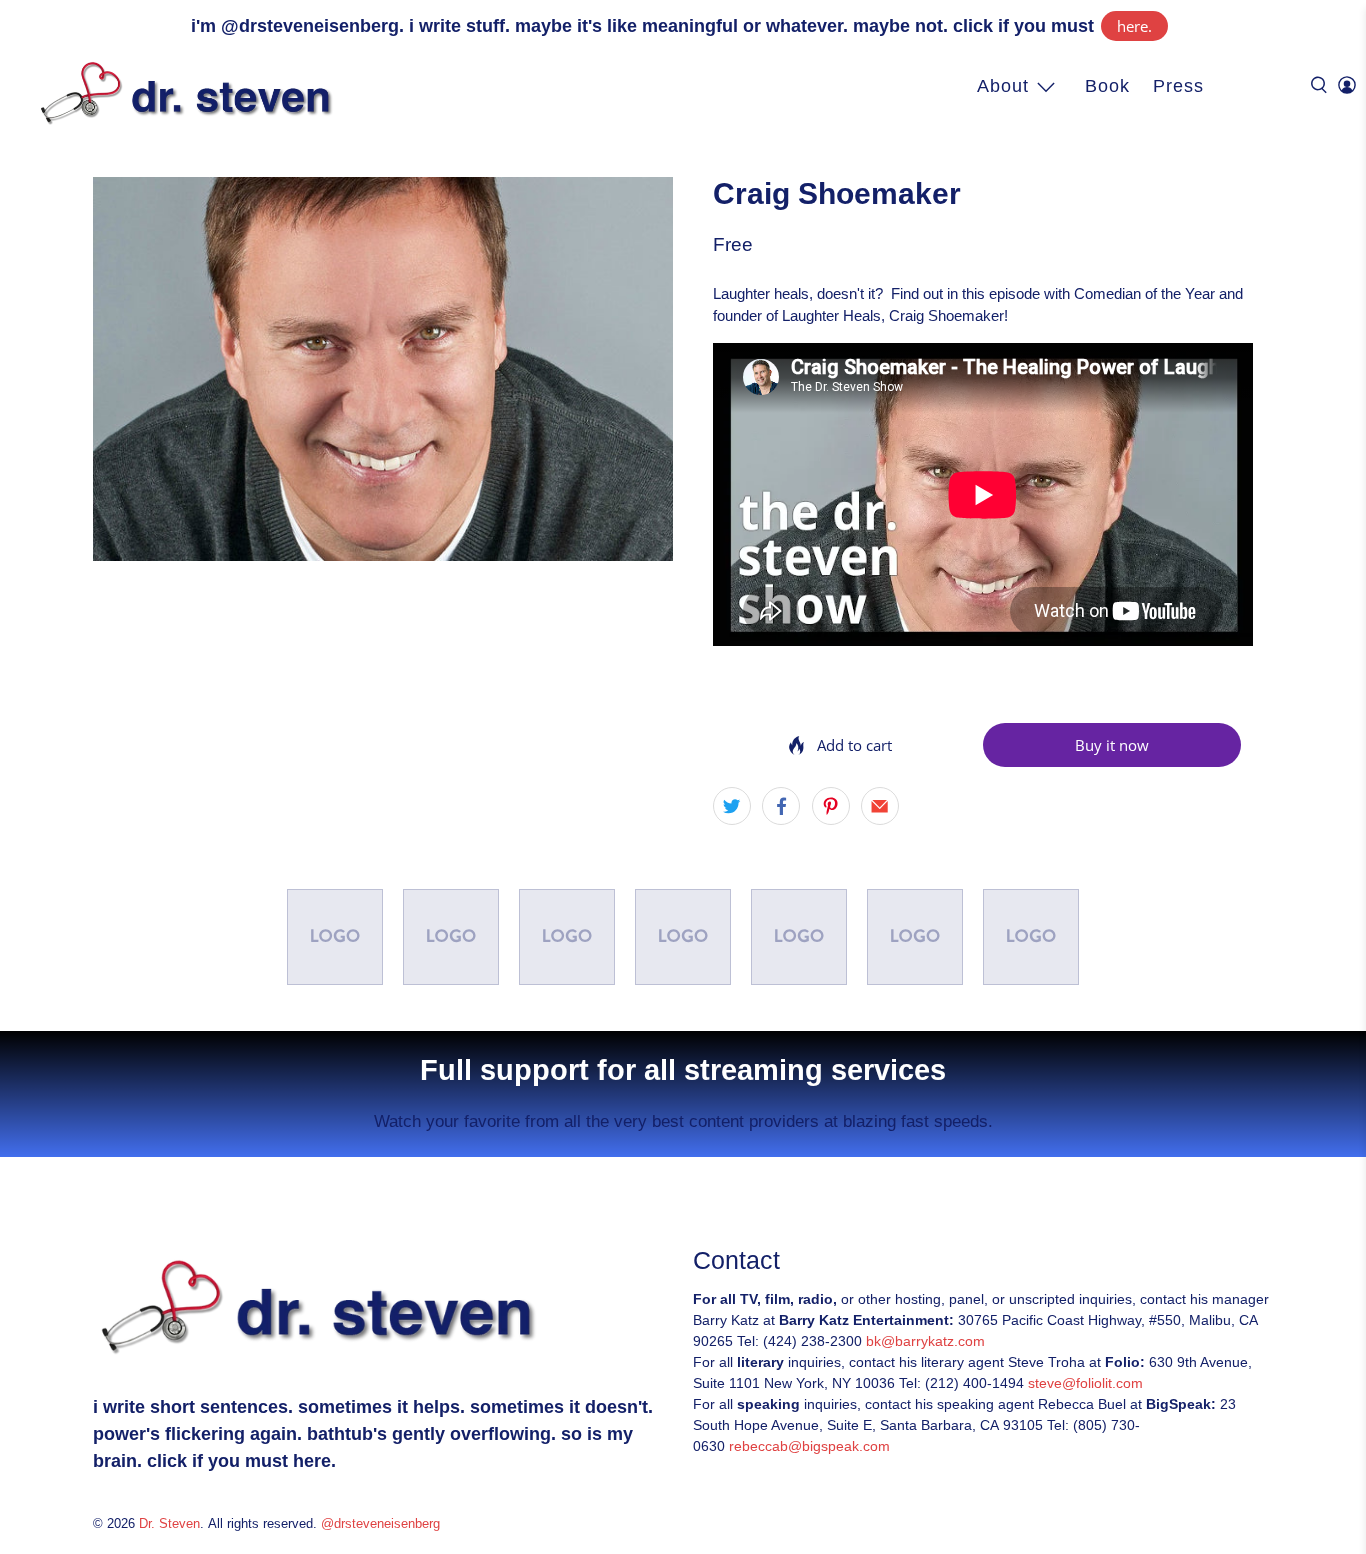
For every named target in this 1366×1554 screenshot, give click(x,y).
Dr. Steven (169, 1524)
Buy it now (1112, 745)
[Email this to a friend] (880, 806)
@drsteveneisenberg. (312, 26)
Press (1178, 86)
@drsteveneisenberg (380, 1524)
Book (1107, 86)
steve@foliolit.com (1085, 1383)
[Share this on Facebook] (781, 806)
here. (1134, 26)
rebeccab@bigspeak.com (809, 1446)
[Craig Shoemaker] (383, 369)
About (1003, 86)
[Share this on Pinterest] (831, 806)
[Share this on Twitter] (732, 806)
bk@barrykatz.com (925, 1341)
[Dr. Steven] (191, 93)
